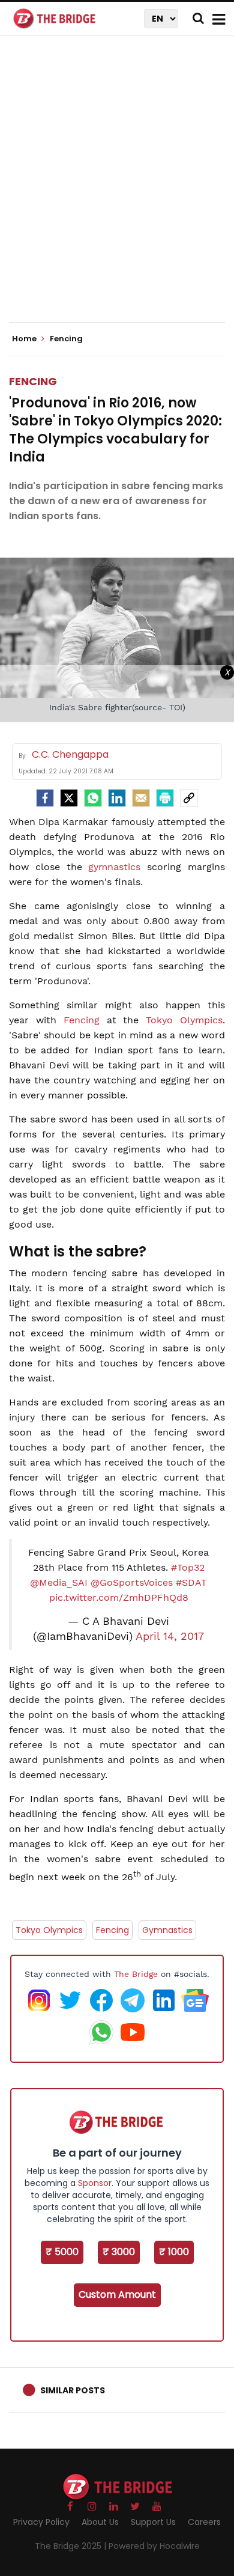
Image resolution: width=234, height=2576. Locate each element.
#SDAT (191, 1582)
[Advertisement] (117, 189)
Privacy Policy (41, 2522)
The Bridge (136, 1974)
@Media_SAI (59, 1582)
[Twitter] (69, 798)
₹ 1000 (174, 2252)
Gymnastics (167, 1930)
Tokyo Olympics (184, 1020)
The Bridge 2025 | (72, 2546)
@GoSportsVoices (132, 1582)
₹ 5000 (62, 2252)
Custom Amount (117, 2294)
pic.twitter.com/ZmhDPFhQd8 (119, 1597)
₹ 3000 (119, 2252)
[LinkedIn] (117, 798)
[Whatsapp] (93, 798)
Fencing (33, 381)
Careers (204, 2522)
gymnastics (114, 867)
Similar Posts (73, 2390)
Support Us (153, 2522)
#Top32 (188, 1567)
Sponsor (95, 2183)
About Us (100, 2522)
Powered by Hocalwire (154, 2546)
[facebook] (45, 798)
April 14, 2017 (170, 1636)
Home (25, 339)
